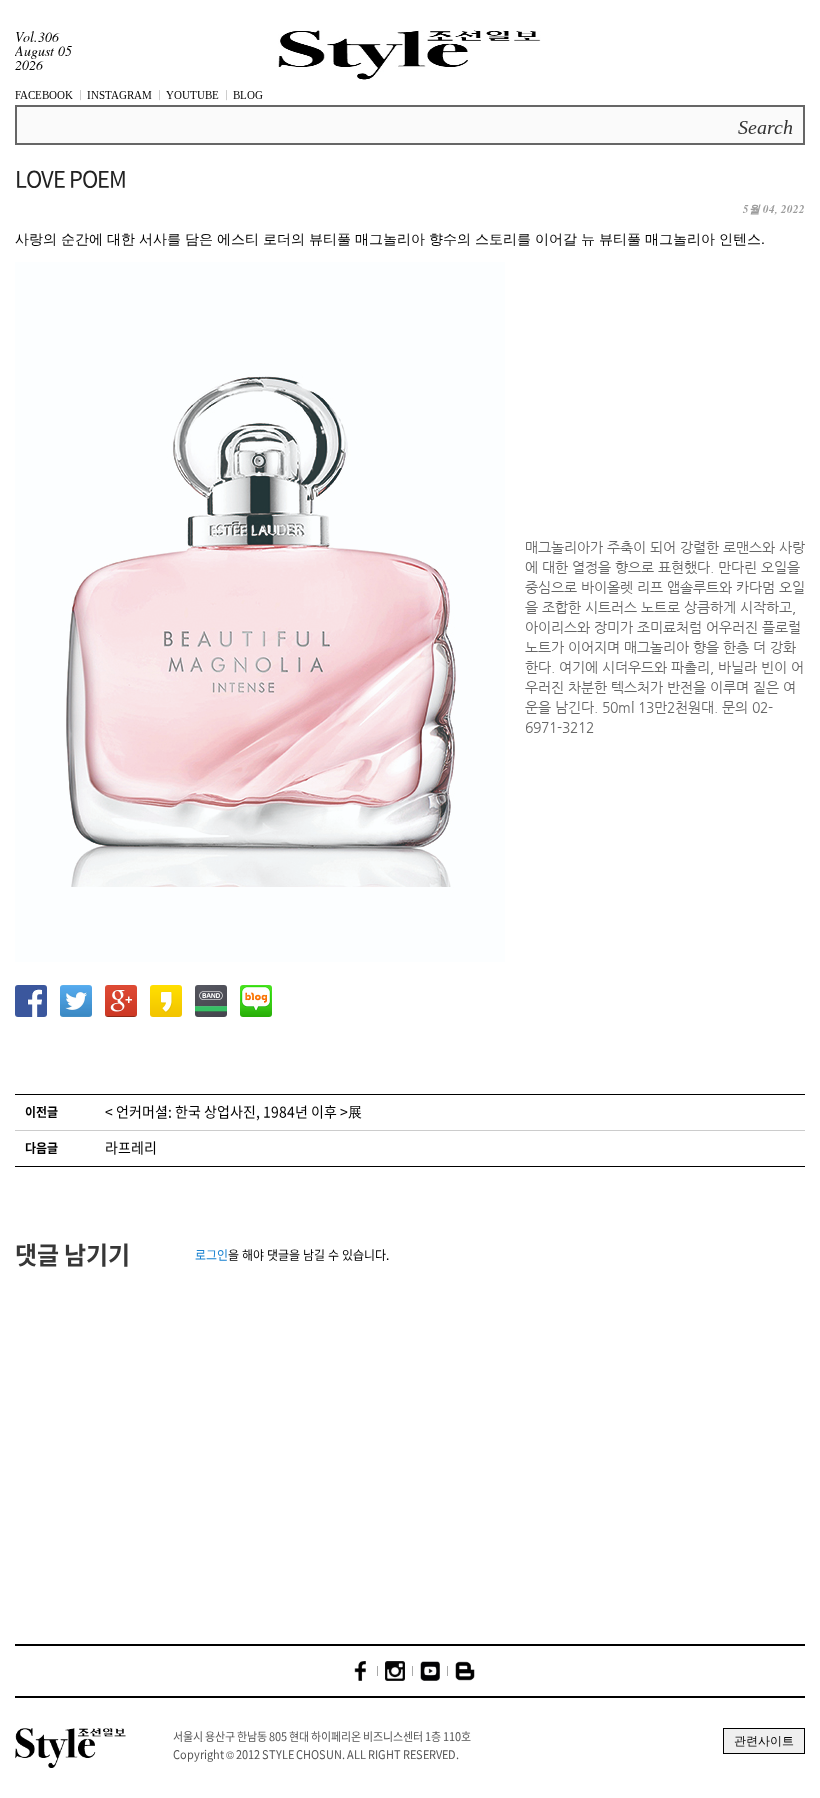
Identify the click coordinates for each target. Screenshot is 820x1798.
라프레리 (131, 1147)
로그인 (211, 1255)
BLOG (248, 95)
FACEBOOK (44, 95)
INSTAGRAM (119, 95)
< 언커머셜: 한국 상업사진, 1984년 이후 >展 (233, 1111)
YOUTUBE (192, 95)
